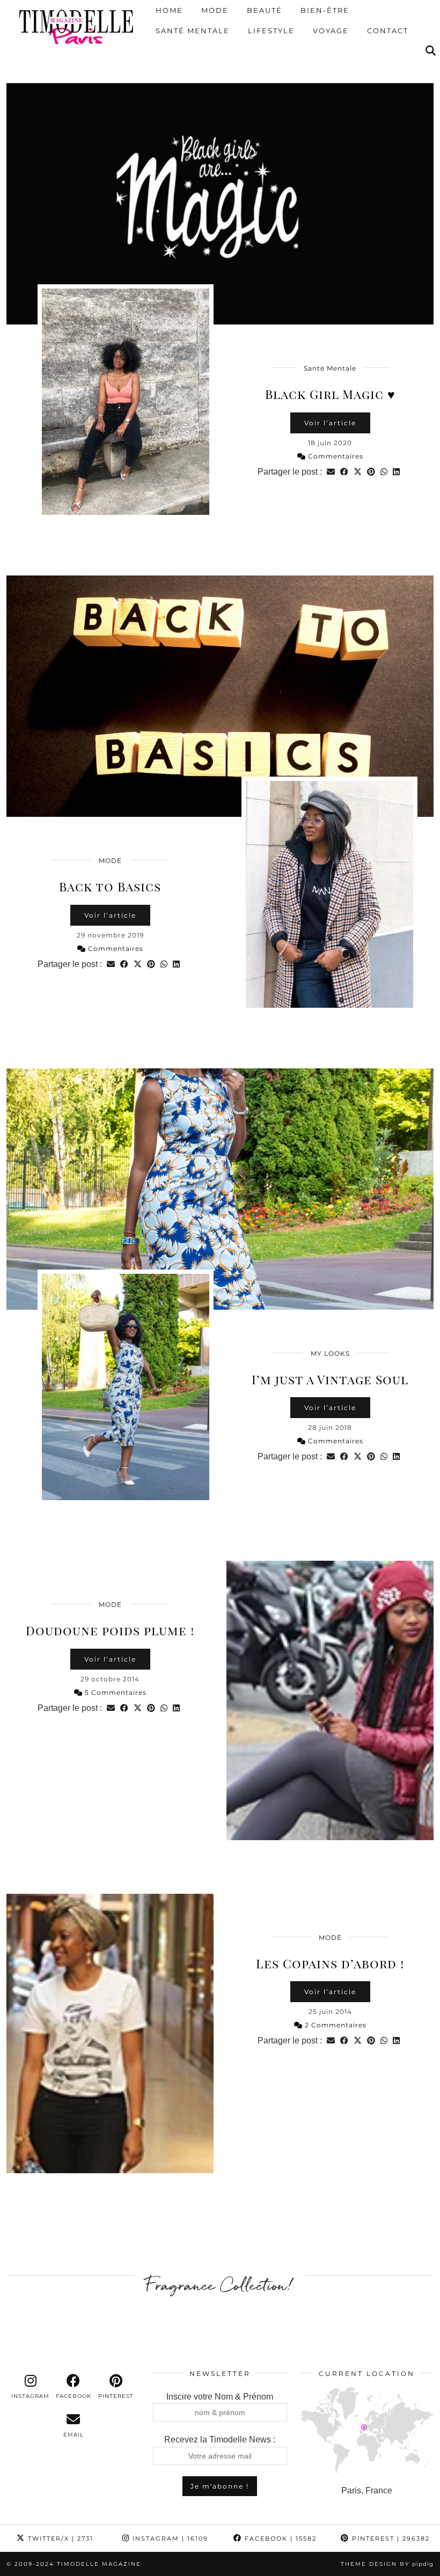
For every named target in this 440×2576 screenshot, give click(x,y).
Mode (215, 11)
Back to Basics (110, 886)
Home (169, 11)
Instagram (169, 2538)
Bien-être (325, 11)
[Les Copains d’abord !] (110, 2034)
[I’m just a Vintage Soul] (220, 1189)
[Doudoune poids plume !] (330, 1700)
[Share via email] (331, 472)
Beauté (265, 11)
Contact (388, 31)
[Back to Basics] (220, 696)
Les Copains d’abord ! (330, 1963)
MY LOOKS (330, 1353)
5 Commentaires (115, 1692)
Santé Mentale (193, 31)
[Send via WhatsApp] (384, 472)
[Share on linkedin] (396, 472)
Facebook (279, 2538)
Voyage (331, 31)
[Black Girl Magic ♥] (220, 204)
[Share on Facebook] (344, 472)
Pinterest (390, 2538)
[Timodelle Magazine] (76, 26)
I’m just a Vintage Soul (330, 1379)
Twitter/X (59, 2538)
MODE (110, 861)
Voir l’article (330, 423)
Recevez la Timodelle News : (220, 2440)
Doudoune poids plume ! (110, 1630)
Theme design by (387, 2564)
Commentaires (335, 456)
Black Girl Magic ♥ (330, 394)
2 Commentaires (335, 2025)
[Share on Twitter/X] (358, 472)
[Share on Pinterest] (371, 472)
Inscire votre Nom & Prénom (220, 2397)
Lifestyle (271, 31)
